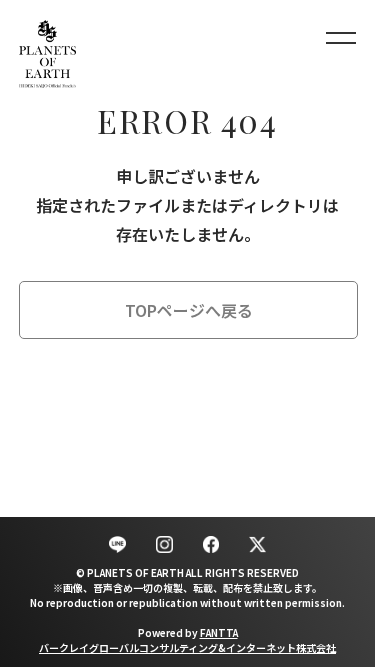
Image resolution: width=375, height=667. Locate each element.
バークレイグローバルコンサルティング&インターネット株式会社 (187, 647)
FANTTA (219, 632)
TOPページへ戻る (189, 310)
